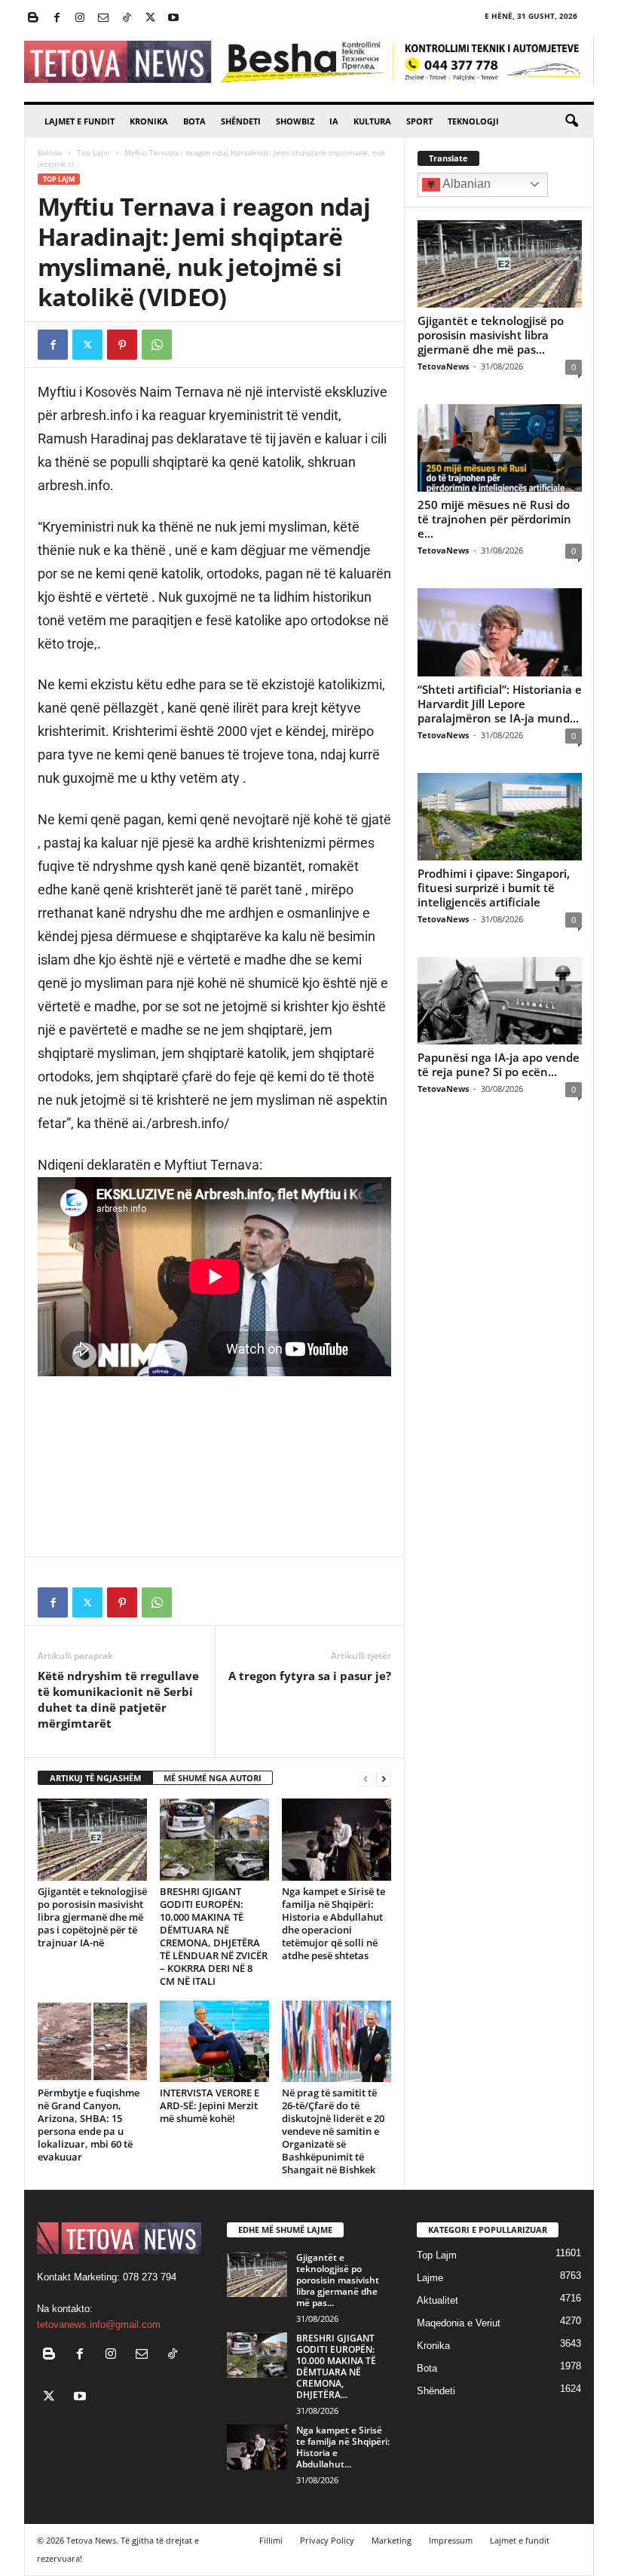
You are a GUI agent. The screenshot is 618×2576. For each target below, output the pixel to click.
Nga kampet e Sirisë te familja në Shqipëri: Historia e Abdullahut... (343, 2447)
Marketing (392, 2540)
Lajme (430, 2278)
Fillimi (271, 2540)
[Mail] (103, 18)
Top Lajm (93, 152)
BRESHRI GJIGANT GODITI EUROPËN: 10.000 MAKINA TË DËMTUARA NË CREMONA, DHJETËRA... (336, 2366)
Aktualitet (437, 2300)
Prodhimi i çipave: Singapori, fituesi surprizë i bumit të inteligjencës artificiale (494, 888)
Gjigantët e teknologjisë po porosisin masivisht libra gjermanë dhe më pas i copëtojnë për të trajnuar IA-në (92, 1917)
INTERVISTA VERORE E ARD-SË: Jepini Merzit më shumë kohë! (210, 2105)
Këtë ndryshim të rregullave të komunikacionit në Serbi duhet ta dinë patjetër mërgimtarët (118, 1699)
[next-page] (384, 1779)
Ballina (50, 152)
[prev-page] (366, 1779)
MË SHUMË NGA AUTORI (213, 1778)
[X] (150, 18)
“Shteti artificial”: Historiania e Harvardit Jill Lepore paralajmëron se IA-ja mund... (500, 704)
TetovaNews (443, 366)
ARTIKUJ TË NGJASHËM (95, 1778)
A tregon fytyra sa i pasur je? (310, 1676)
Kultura (372, 121)
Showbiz (295, 121)
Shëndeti (241, 121)
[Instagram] (80, 18)
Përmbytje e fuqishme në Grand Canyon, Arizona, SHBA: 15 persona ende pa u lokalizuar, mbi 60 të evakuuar (89, 2125)
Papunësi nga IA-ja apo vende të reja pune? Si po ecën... (499, 1064)
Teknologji (473, 121)
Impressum (451, 2540)
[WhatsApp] (157, 345)
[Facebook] (57, 18)
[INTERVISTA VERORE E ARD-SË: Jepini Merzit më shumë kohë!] (214, 2041)
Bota (194, 121)
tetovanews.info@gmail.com (99, 2325)
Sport (419, 121)
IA (334, 121)
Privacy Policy (327, 2540)
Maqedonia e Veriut (459, 2323)
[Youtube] (173, 18)
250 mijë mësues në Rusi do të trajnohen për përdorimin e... (494, 519)
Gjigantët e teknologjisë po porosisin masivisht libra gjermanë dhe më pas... (491, 335)
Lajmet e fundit (80, 121)
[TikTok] (127, 18)
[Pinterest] (122, 345)
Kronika (149, 121)
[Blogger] (33, 18)
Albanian (465, 184)
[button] (571, 121)
